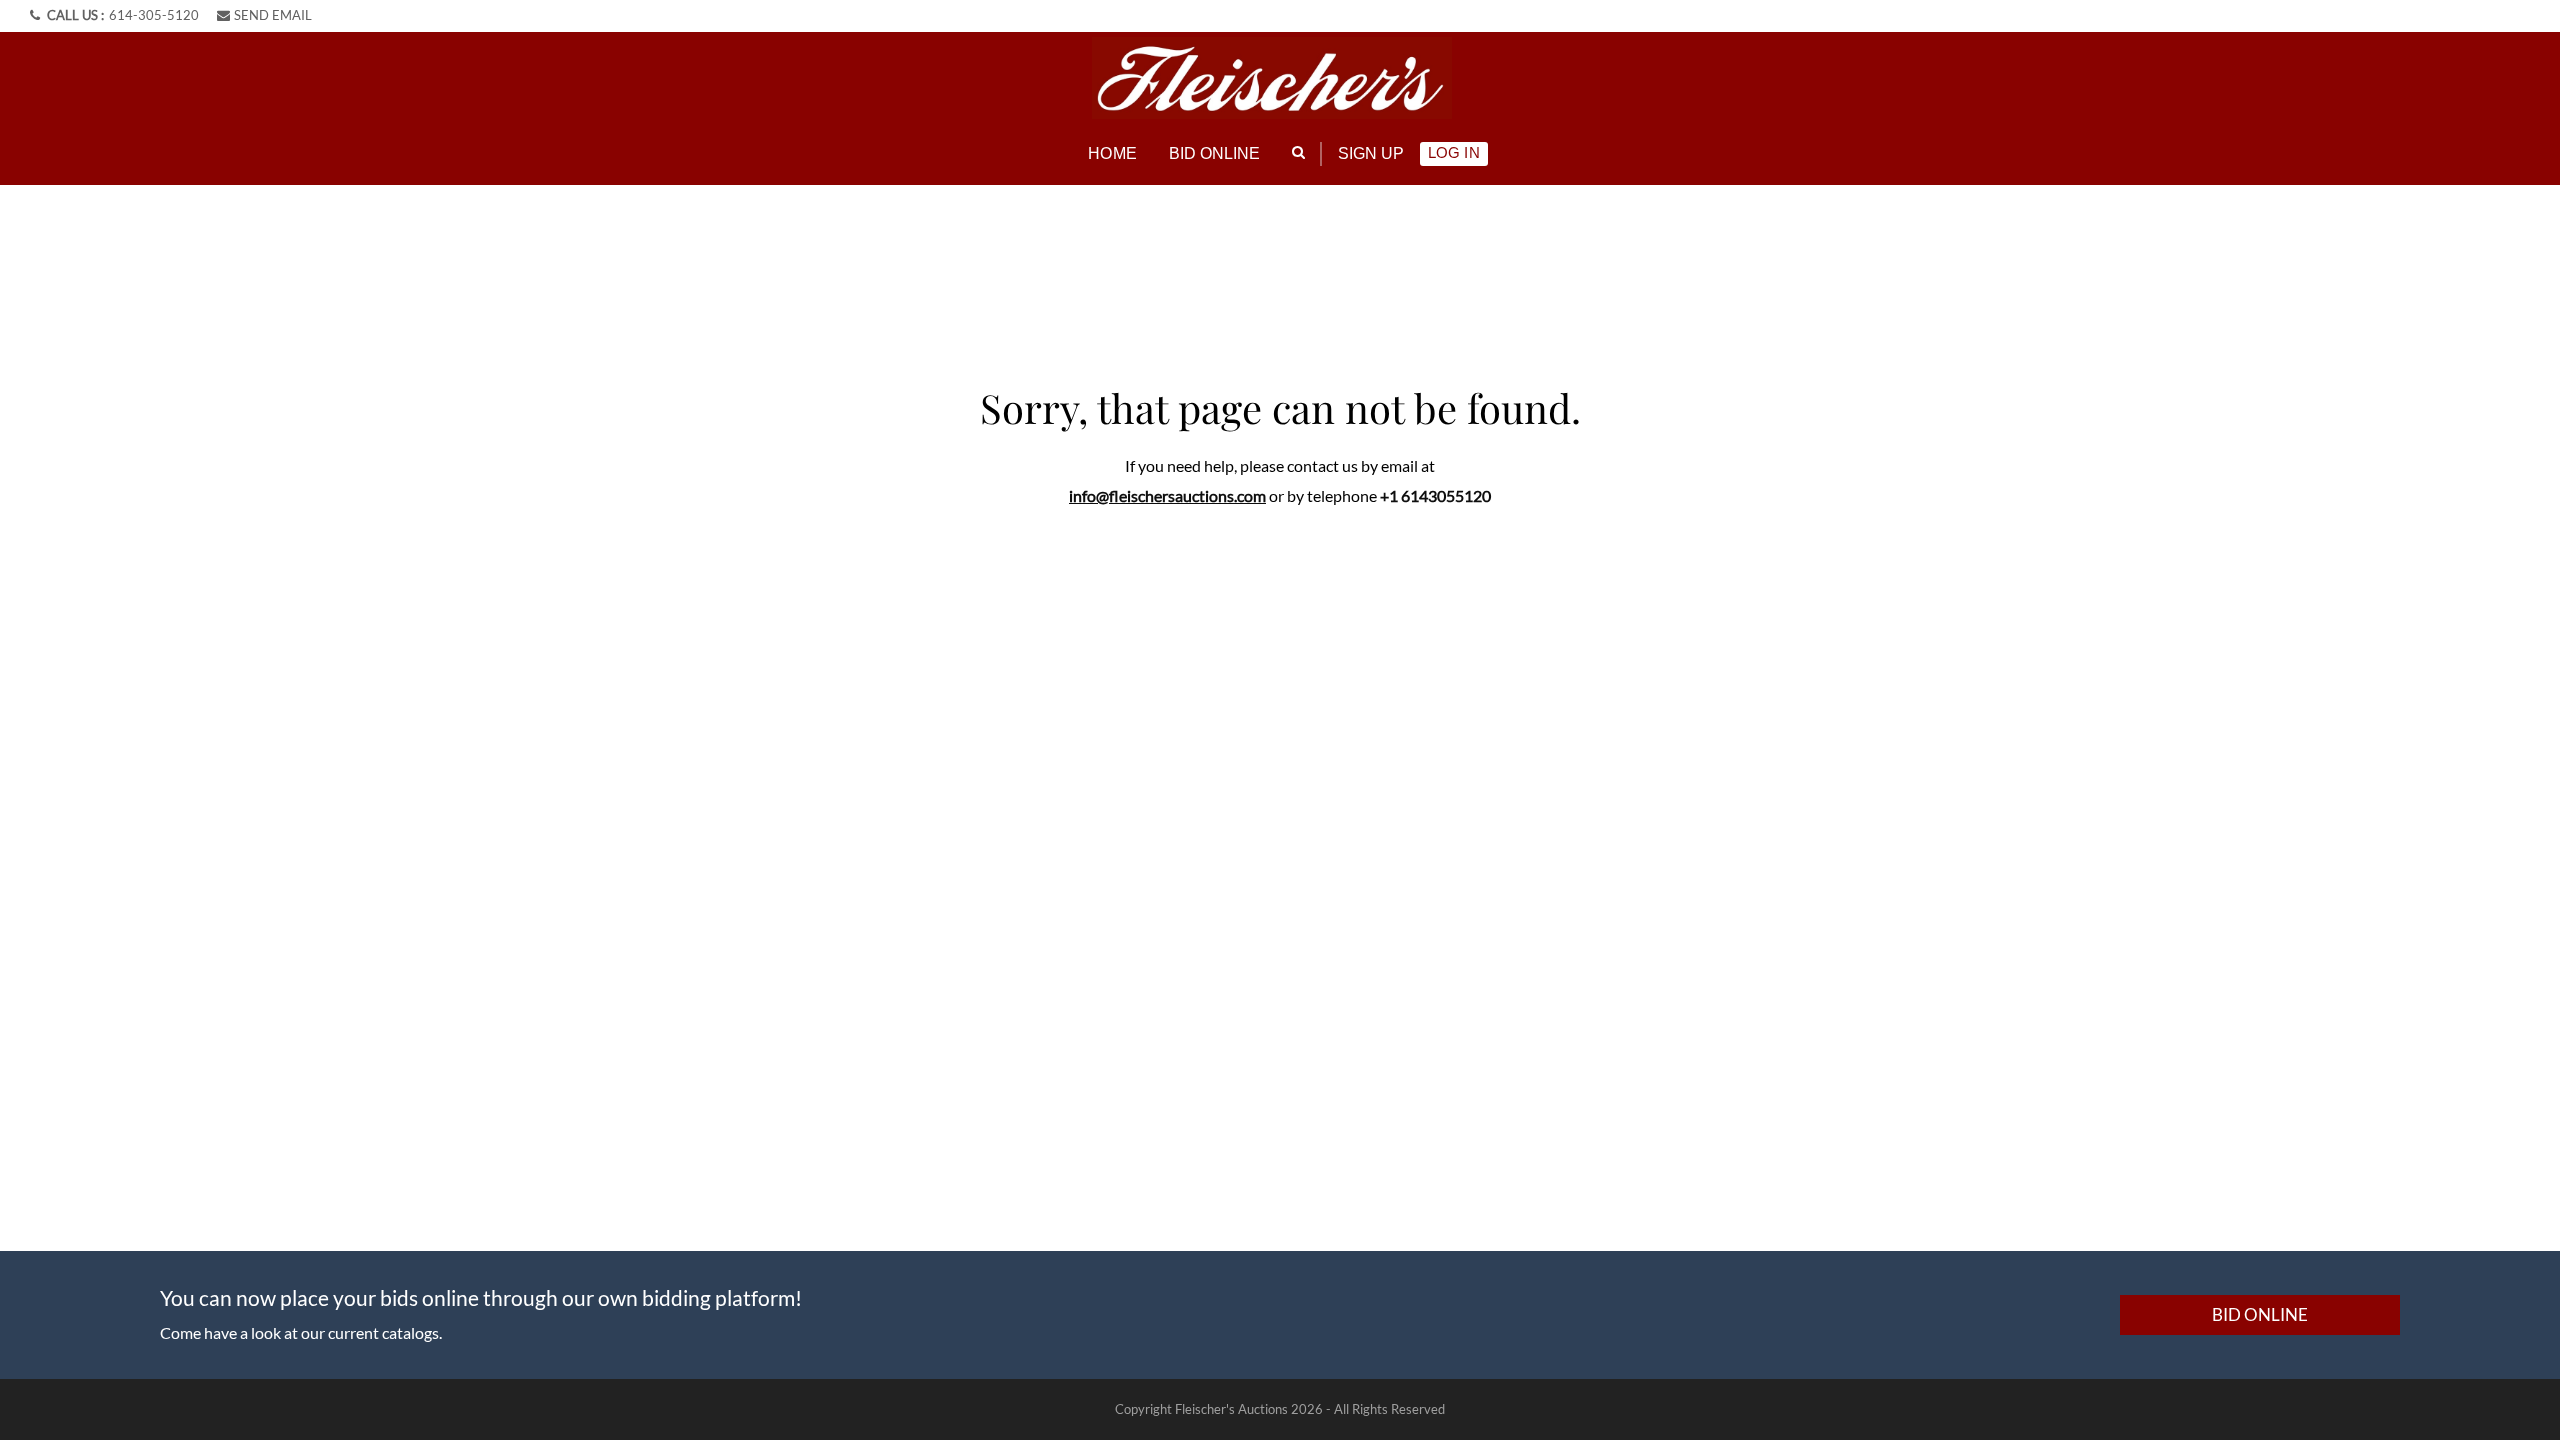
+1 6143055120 (1435, 495)
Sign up (1371, 153)
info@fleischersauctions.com (1167, 495)
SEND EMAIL (273, 15)
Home (1112, 153)
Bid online (1215, 153)
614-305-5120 (154, 15)
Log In (1453, 152)
